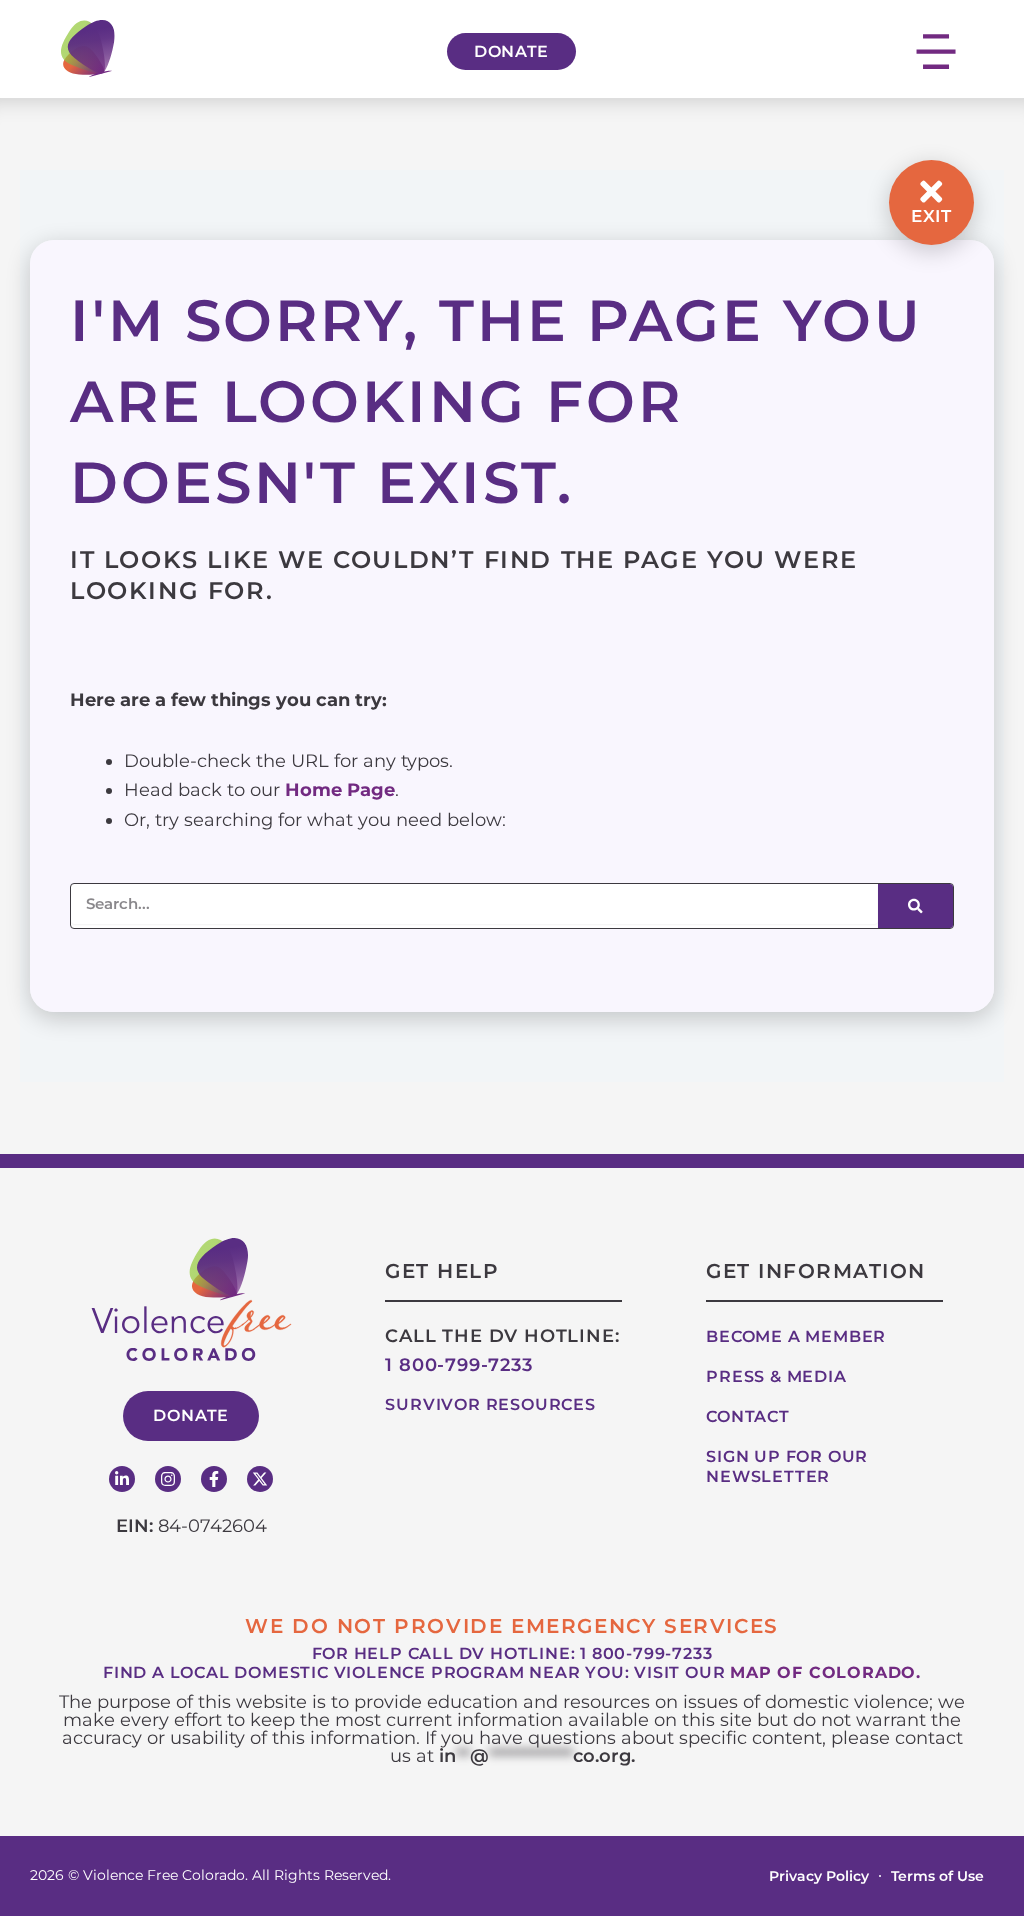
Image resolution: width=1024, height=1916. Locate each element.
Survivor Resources (490, 1404)
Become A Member (796, 1336)
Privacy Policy (819, 1876)
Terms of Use (937, 1876)
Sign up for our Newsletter (787, 1466)
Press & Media (776, 1376)
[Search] (915, 906)
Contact (748, 1416)
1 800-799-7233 (458, 1365)
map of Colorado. (825, 1672)
